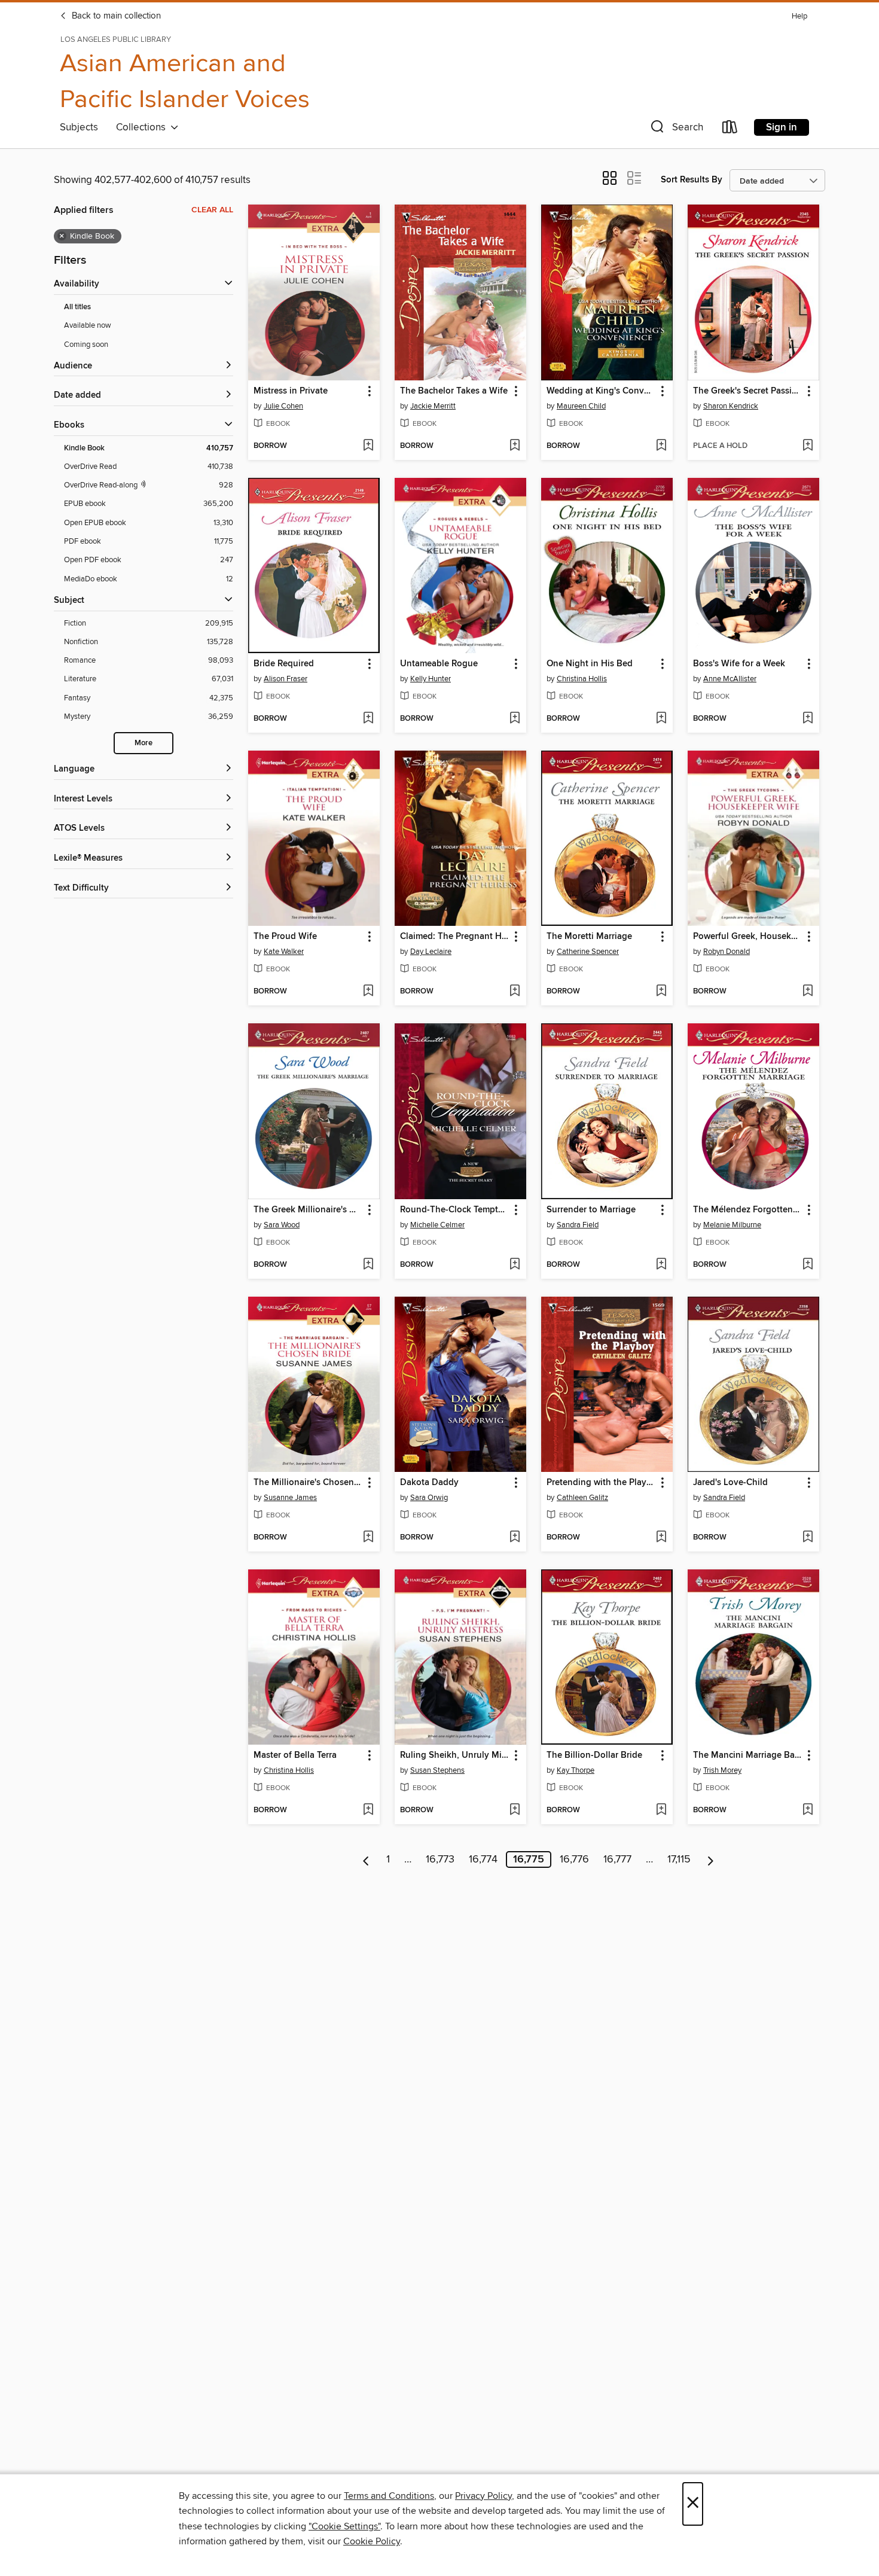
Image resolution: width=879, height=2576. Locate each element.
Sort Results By (692, 180)
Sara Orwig (429, 1498)
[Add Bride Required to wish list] (368, 719)
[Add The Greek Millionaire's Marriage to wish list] (368, 1265)
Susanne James (290, 1498)
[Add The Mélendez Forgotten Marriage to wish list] (808, 1265)
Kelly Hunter (431, 679)
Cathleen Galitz (582, 1498)
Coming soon (86, 345)
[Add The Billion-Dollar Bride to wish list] (661, 1810)
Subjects (79, 127)
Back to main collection (115, 16)
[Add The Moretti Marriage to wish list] (661, 992)
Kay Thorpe (576, 1770)
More (144, 743)
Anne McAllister (730, 679)
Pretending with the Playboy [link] (601, 1483)
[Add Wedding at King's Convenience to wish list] (661, 446)
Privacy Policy (483, 2496)
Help (799, 16)
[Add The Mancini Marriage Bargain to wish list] (808, 1810)
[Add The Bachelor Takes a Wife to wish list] (515, 446)
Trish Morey (722, 1770)
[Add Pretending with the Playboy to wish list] (661, 1538)
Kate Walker (284, 952)
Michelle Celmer (437, 1225)
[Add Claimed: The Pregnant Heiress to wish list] (515, 992)
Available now (88, 325)
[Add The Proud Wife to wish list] (368, 992)
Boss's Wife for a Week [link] (739, 664)
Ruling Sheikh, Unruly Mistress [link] (455, 1755)
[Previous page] (366, 1859)
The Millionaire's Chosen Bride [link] (308, 1483)
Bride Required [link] (284, 664)
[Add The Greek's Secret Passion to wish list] (808, 446)
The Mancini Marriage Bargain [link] (748, 1755)
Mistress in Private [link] (291, 391)
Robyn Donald (727, 952)
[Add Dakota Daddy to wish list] (515, 1538)
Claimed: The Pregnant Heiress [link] (455, 937)
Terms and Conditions (389, 2496)
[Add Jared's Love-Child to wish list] (808, 1538)
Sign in (782, 127)
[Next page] (711, 1859)
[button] (676, 129)
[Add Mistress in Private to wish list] (368, 446)
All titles (77, 307)
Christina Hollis (582, 679)
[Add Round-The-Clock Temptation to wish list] (515, 1265)
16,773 (440, 1859)
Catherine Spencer (588, 952)
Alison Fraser (286, 679)
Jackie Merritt (433, 406)
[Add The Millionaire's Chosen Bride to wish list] (368, 1538)
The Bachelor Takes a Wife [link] (454, 391)
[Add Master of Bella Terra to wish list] (368, 1810)
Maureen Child (581, 406)
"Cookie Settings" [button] (344, 2526)
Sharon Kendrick (731, 406)
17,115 (679, 1859)
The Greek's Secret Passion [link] (748, 391)
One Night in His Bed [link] (590, 664)
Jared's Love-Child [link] (730, 1483)
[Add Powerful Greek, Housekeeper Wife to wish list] (808, 992)
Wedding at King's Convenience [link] (601, 391)
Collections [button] (143, 127)
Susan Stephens (437, 1770)
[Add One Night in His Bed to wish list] (661, 719)
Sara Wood (282, 1225)
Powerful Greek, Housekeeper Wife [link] (748, 937)
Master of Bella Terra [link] (295, 1755)
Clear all (212, 210)
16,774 (483, 1859)
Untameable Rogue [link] (439, 664)
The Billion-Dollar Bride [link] (594, 1755)
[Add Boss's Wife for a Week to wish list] (808, 719)
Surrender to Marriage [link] (591, 1210)
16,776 (574, 1859)
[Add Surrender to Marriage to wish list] (661, 1265)
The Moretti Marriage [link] (589, 937)
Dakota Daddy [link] (429, 1483)
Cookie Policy (372, 2541)
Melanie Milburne (732, 1225)
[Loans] (730, 129)
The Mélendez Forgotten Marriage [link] (748, 1210)
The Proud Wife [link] (285, 937)
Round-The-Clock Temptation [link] (455, 1210)
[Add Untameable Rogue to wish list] (515, 719)
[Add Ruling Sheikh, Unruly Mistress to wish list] (515, 1810)
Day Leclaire (431, 952)
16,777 (617, 1859)
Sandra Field (578, 1225)
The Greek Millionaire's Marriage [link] (308, 1210)
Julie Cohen (283, 406)
